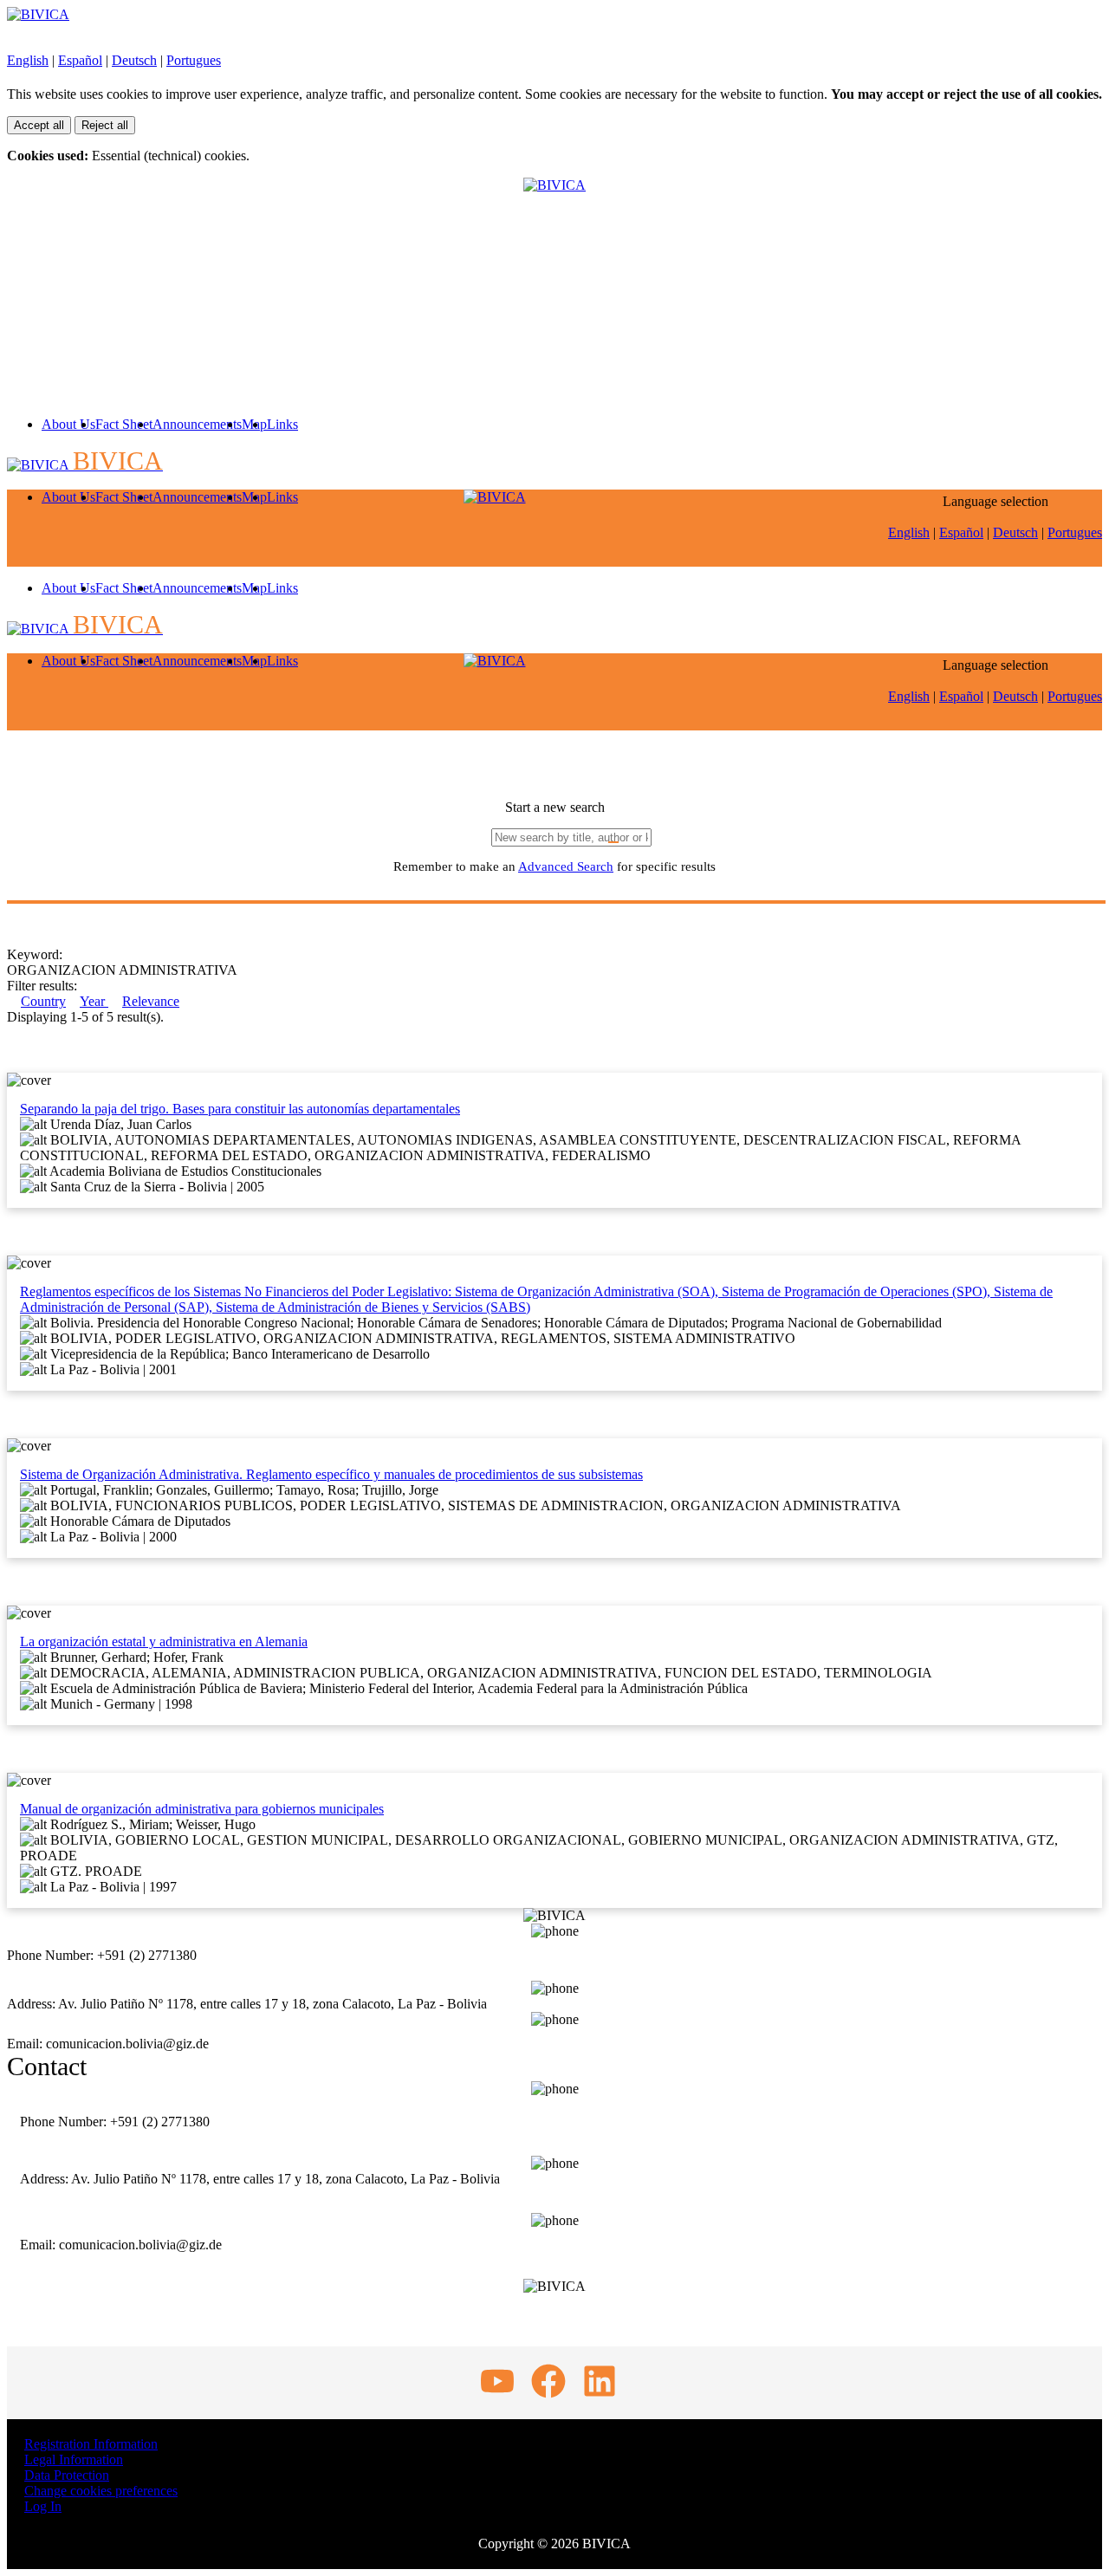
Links (282, 424)
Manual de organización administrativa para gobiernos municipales (202, 1809)
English (28, 60)
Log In (43, 2506)
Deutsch (134, 60)
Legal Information (74, 2459)
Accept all (39, 125)
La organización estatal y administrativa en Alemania (164, 1642)
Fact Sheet (124, 424)
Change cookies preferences (101, 2491)
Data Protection (67, 2475)
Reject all (105, 125)
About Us (68, 424)
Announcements (197, 424)
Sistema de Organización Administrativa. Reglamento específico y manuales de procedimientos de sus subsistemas (331, 1474)
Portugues (194, 60)
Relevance (151, 1001)
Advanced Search (566, 866)
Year (94, 1001)
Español (80, 60)
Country (43, 1001)
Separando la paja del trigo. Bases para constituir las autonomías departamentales (240, 1109)
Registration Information (91, 2444)
